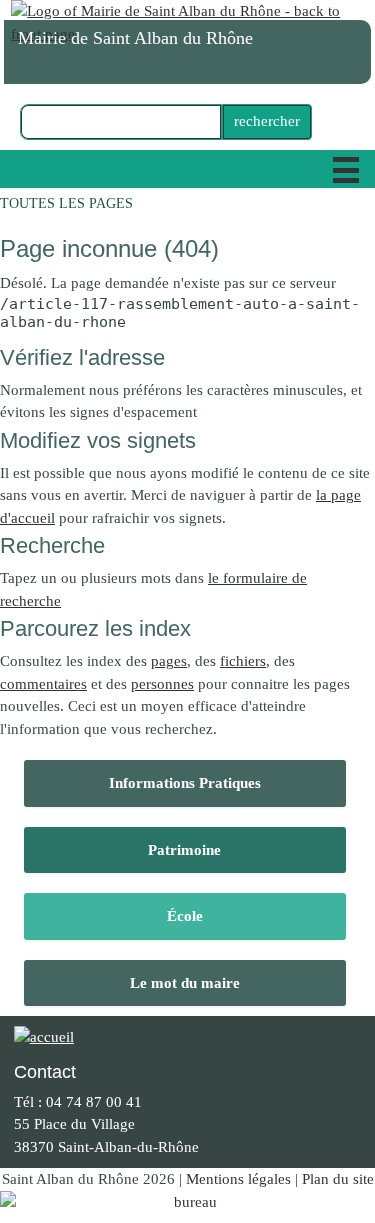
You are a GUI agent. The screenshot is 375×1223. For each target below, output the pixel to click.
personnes (162, 684)
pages (169, 661)
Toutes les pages (66, 203)
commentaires (43, 684)
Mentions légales (238, 1179)
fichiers (243, 661)
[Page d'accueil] (187, 22)
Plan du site (338, 1179)
